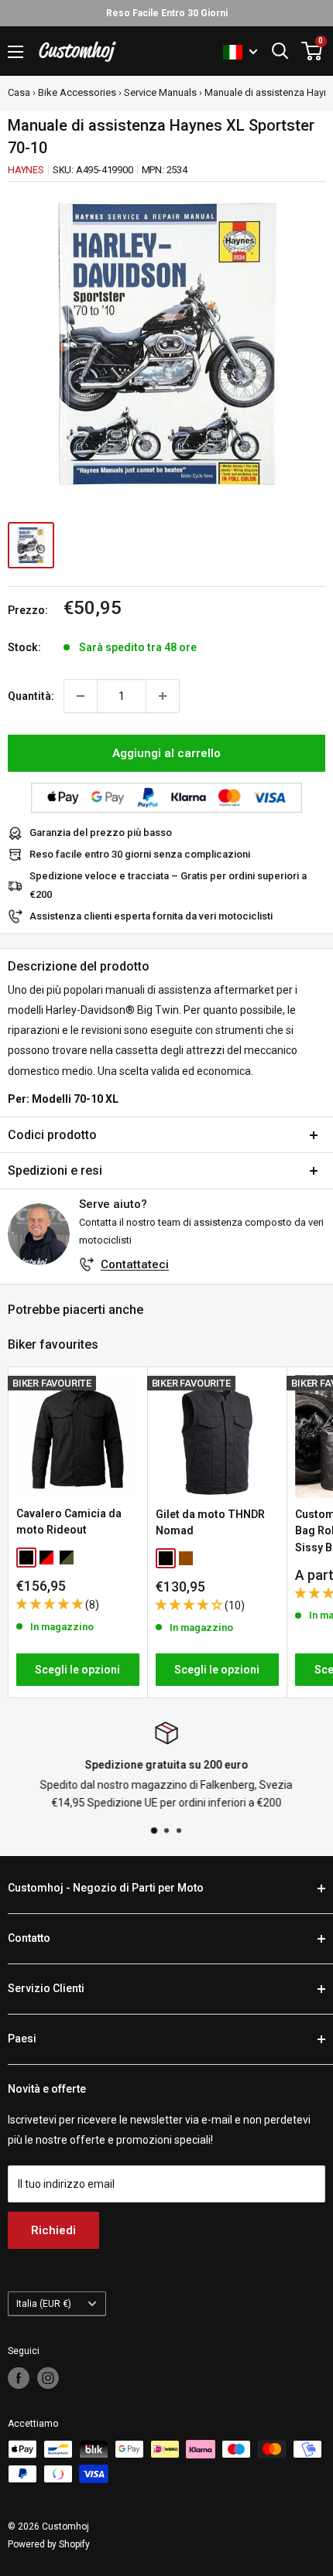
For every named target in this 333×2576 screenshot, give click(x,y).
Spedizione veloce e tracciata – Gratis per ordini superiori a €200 (168, 885)
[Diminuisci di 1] (81, 696)
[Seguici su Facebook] (19, 2378)
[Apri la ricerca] (280, 51)
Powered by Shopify (49, 2544)
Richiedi (53, 2230)
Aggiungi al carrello (166, 753)
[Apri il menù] (15, 52)
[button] (51, 1604)
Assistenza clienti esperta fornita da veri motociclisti (151, 916)
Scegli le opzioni (77, 1670)
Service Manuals (160, 92)
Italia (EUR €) (44, 2304)
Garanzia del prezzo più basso (101, 833)
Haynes (26, 170)
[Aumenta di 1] (163, 696)
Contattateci (135, 1264)
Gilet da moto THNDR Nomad (210, 1523)
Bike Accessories (77, 92)
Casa (19, 92)
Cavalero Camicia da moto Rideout (69, 1522)
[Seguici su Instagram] (48, 2378)
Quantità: (31, 696)
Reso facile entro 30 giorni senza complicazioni (140, 854)
